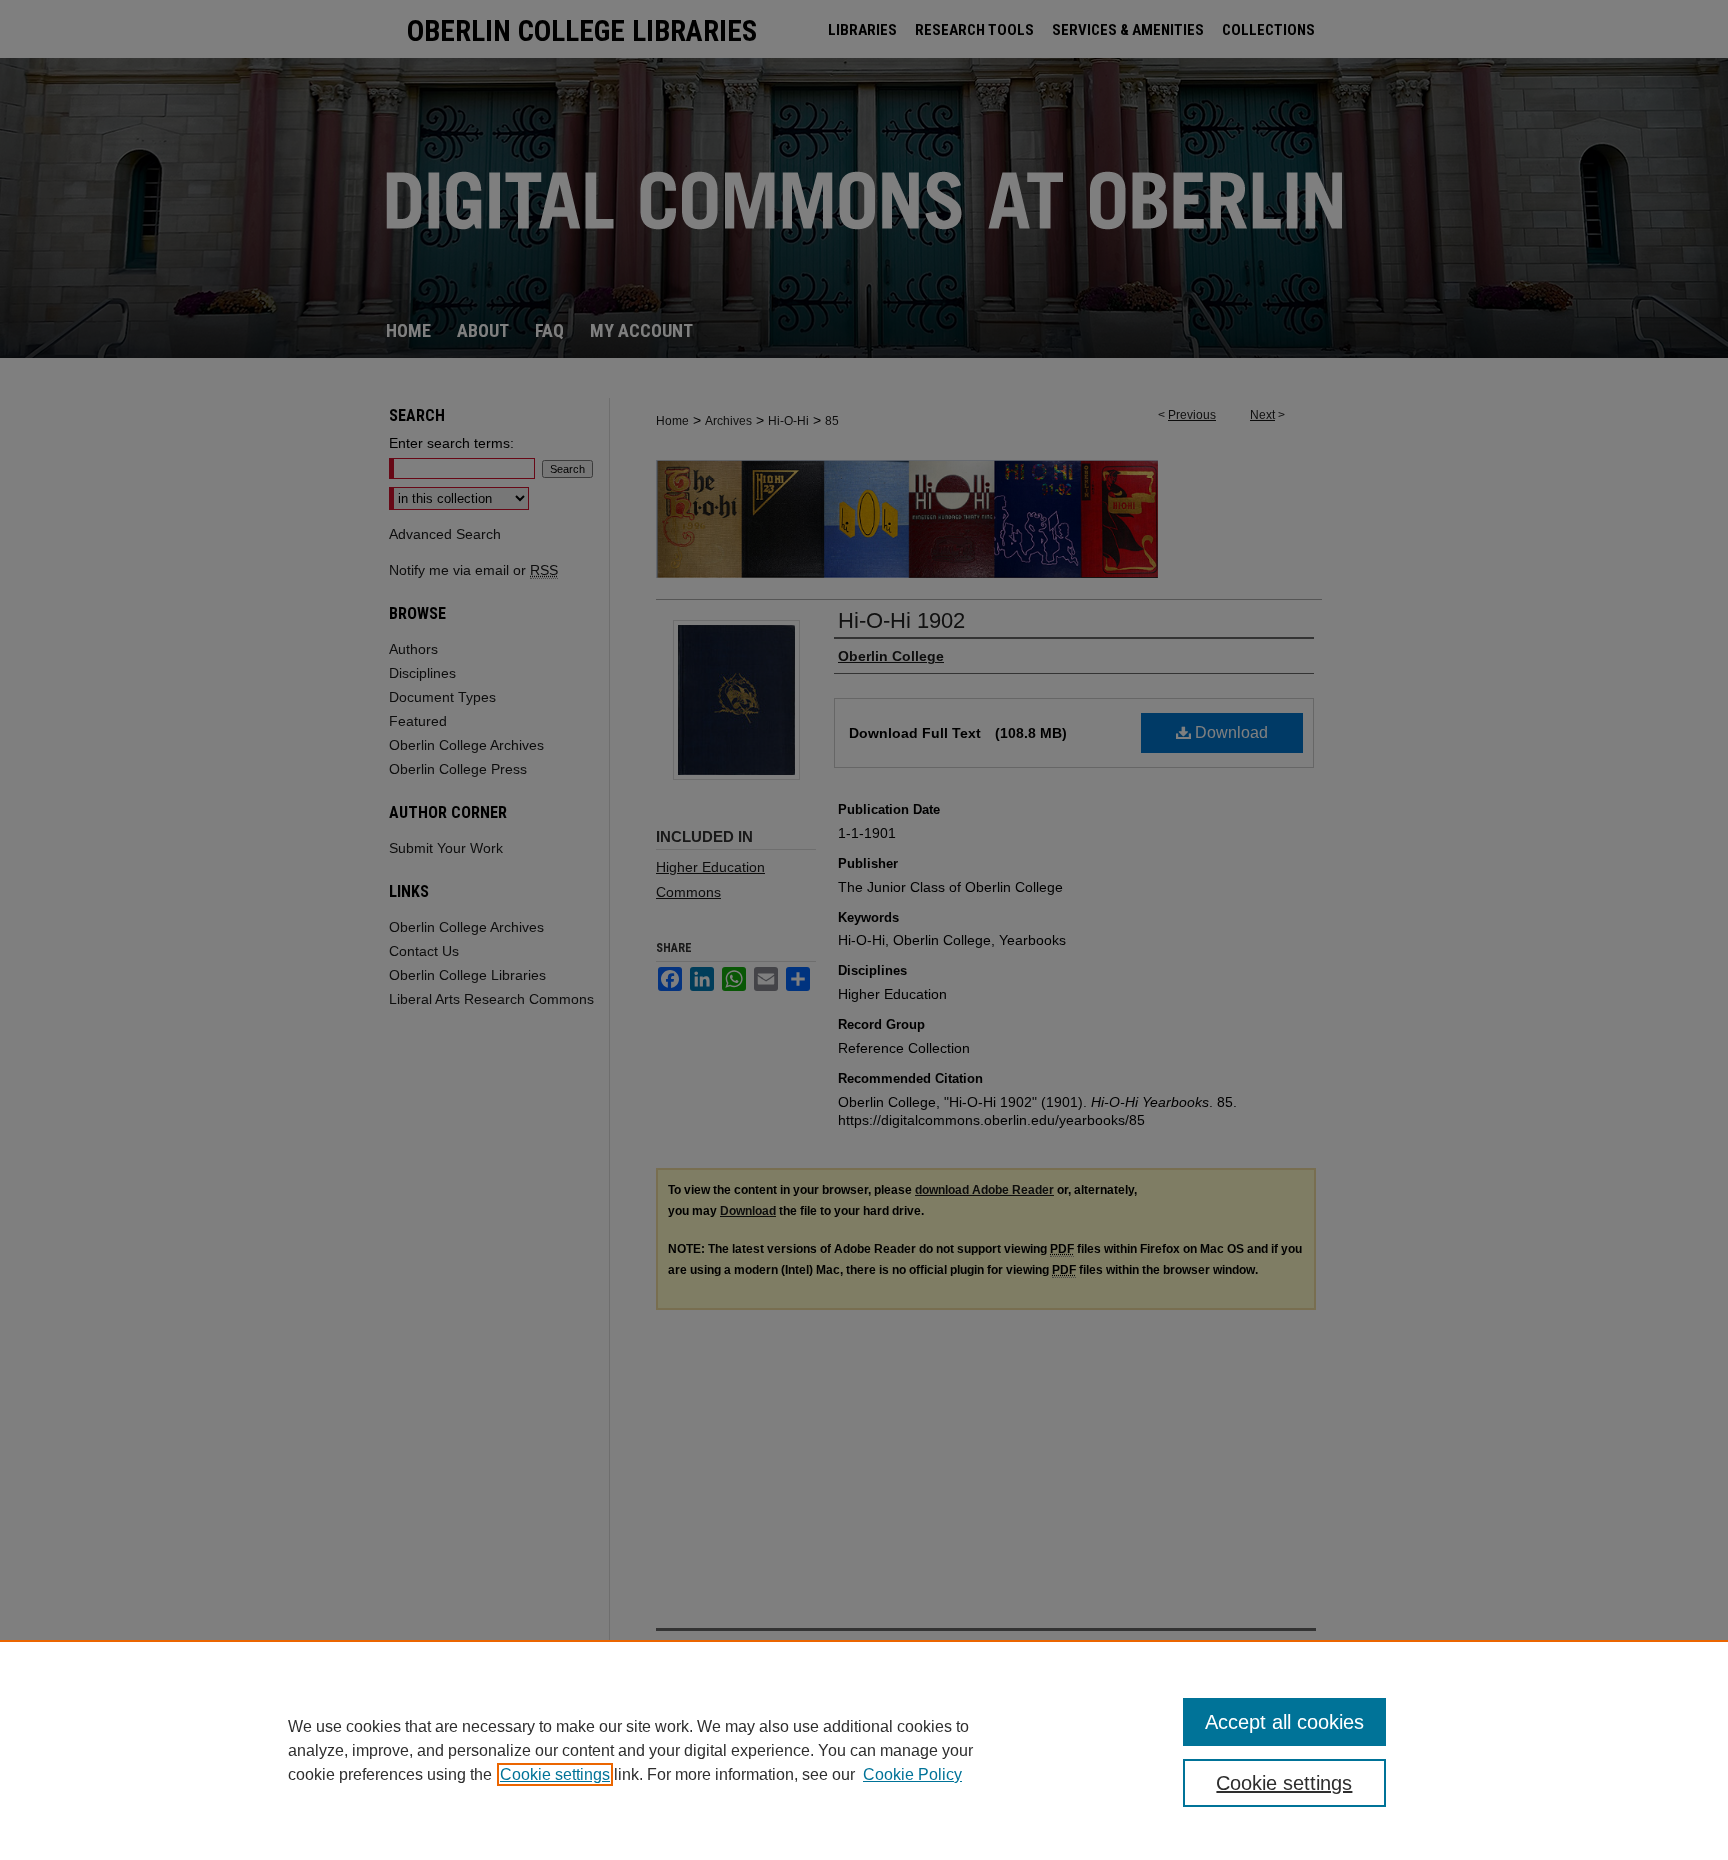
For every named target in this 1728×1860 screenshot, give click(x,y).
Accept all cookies (1284, 1722)
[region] (864, 1750)
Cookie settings (555, 1774)
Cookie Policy (912, 1774)
